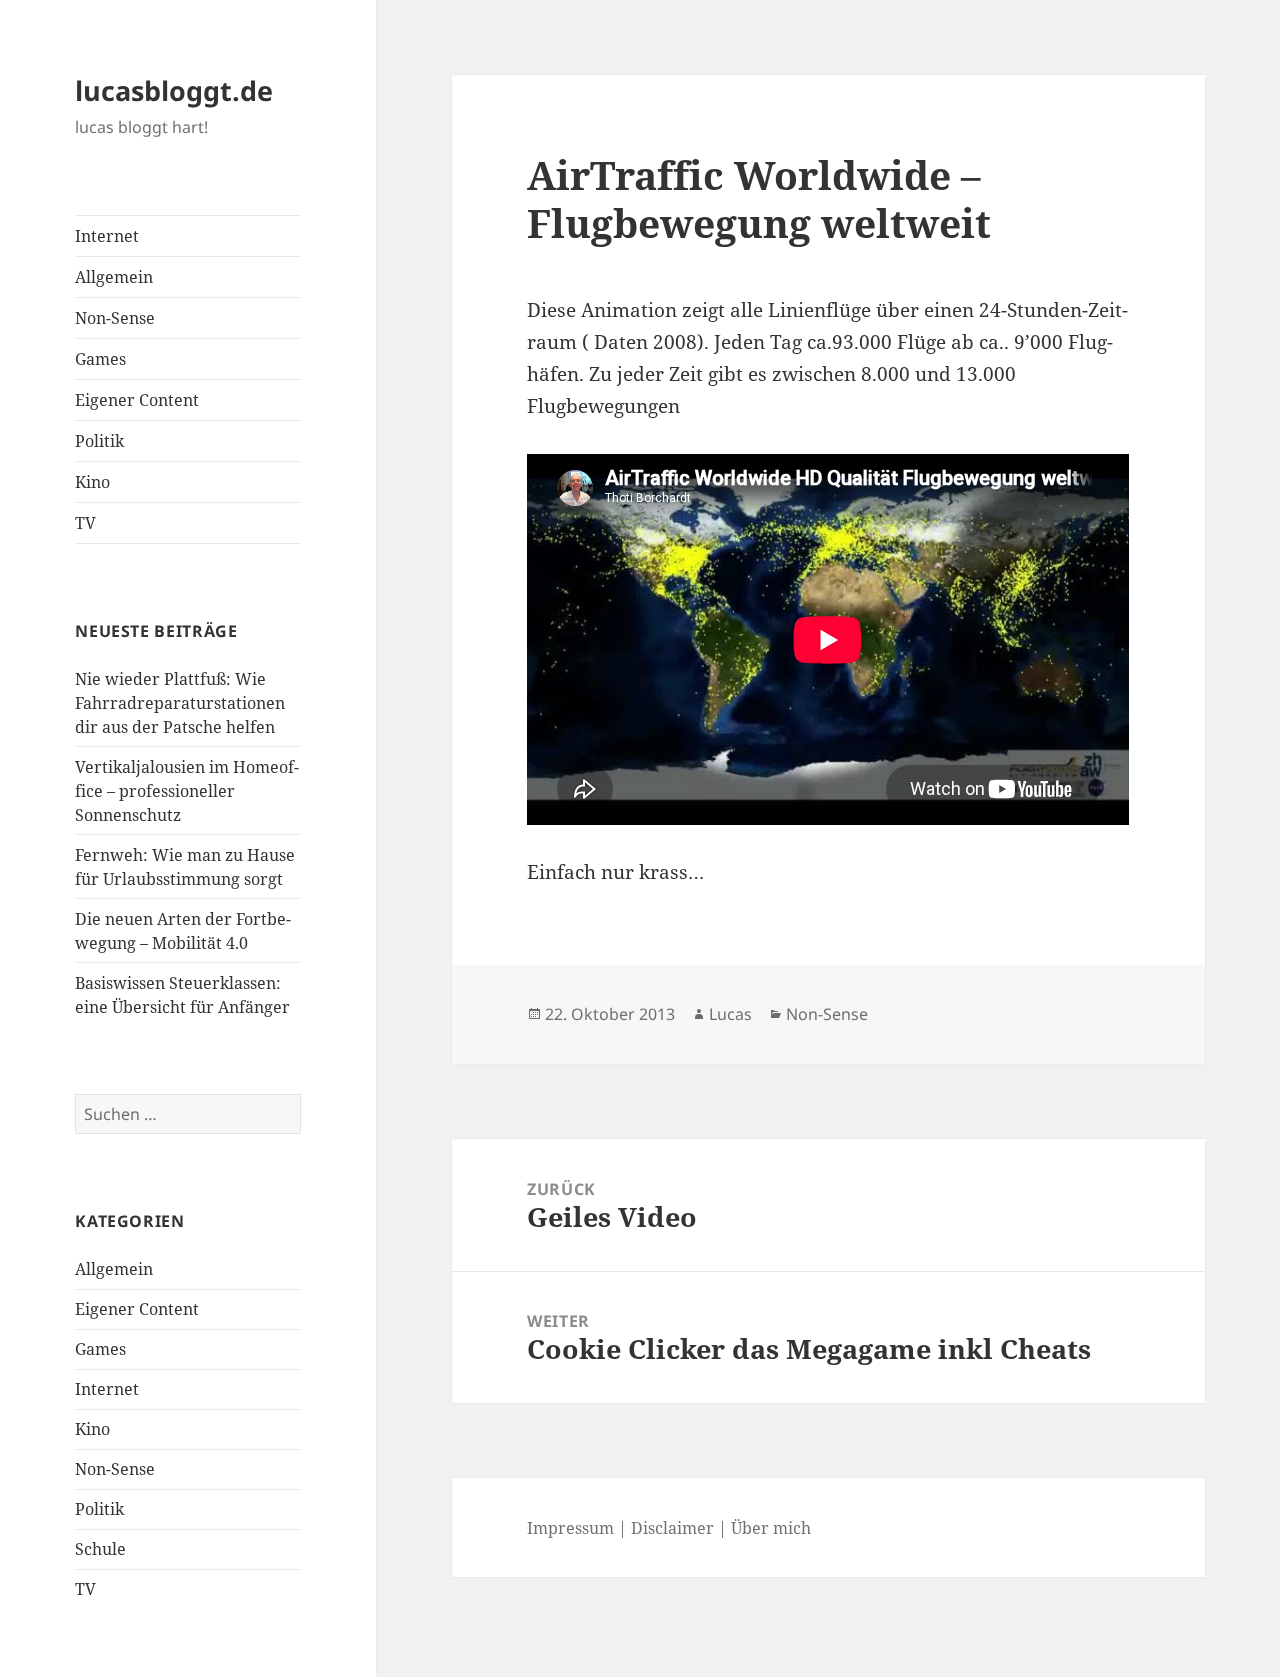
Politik (99, 441)
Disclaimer (672, 1528)
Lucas (730, 1014)
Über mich (771, 1528)
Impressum (570, 1528)
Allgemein (114, 277)
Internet (107, 236)
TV (85, 523)
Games (100, 359)
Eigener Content (137, 400)
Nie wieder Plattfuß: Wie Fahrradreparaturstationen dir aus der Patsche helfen (180, 703)
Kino (92, 482)
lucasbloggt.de (174, 90)
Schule (100, 1549)
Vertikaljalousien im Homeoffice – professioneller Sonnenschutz (187, 791)
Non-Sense (115, 318)
